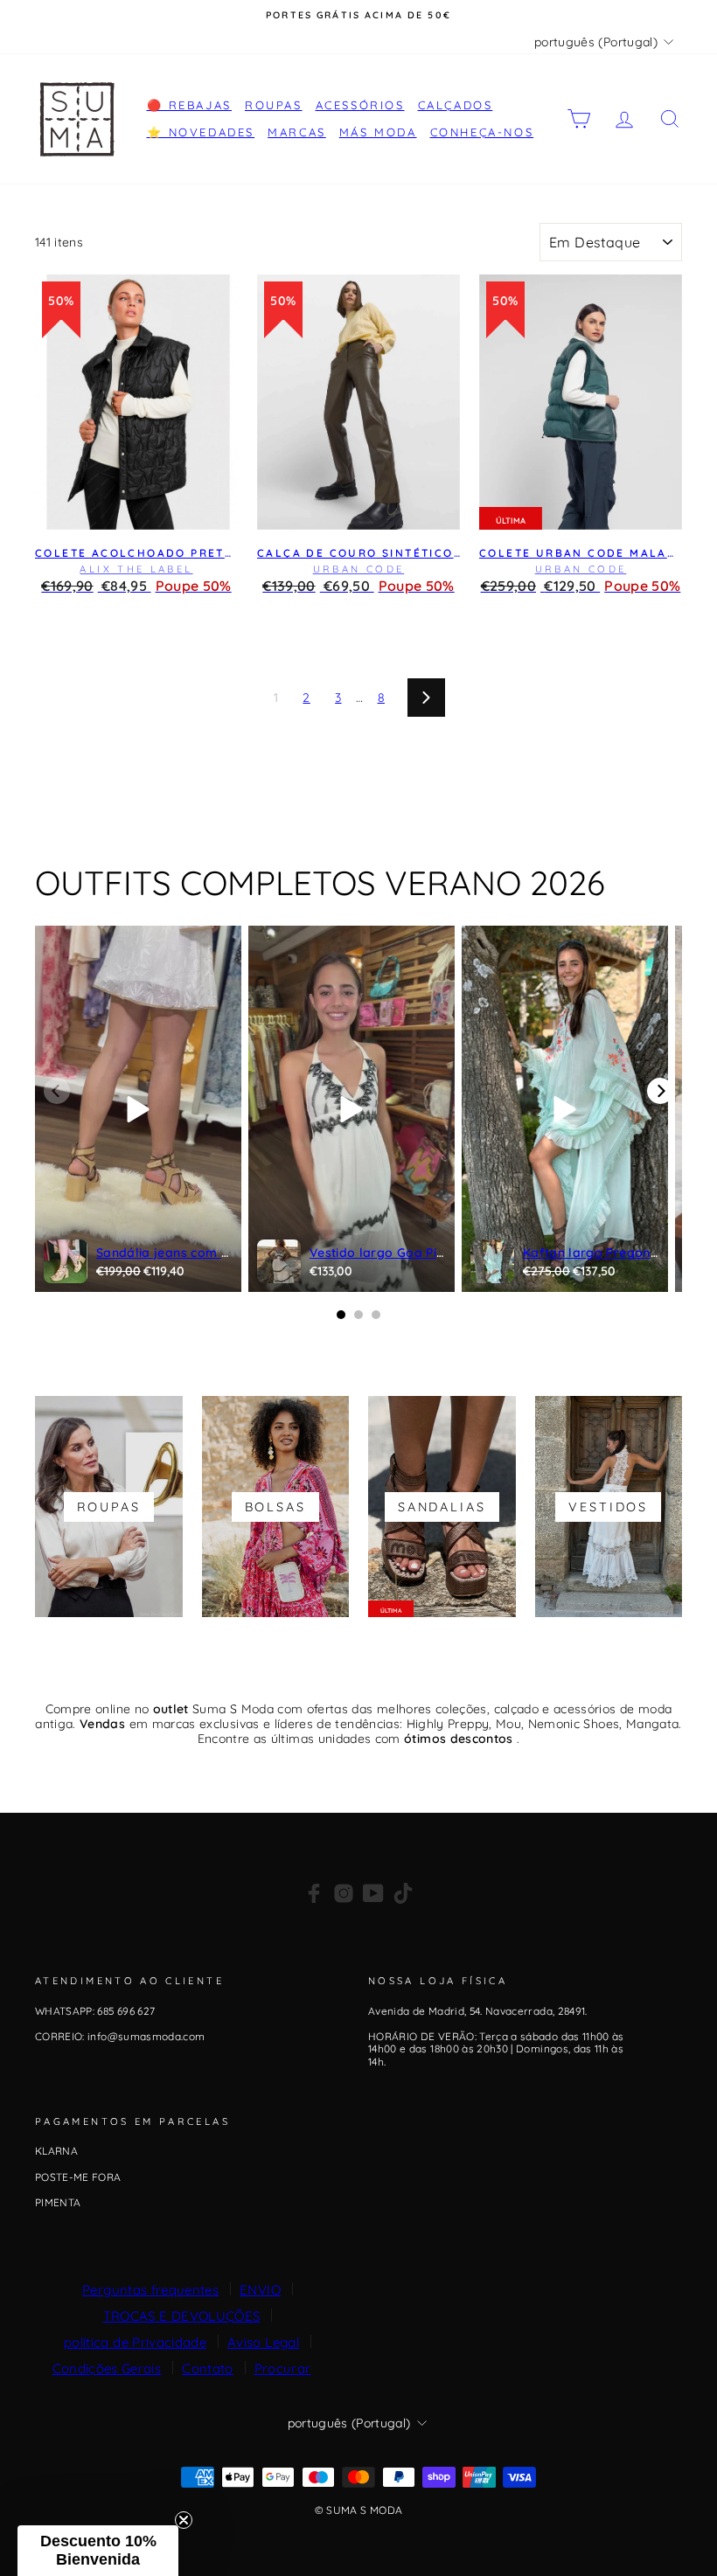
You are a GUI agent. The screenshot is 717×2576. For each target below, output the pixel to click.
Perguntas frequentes (150, 2290)
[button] (98, 2551)
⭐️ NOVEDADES (201, 132)
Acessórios (360, 105)
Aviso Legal (263, 2342)
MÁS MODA (378, 132)
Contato (207, 2368)
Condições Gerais (107, 2368)
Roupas (274, 105)
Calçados (456, 105)
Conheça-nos (482, 132)
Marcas (297, 132)
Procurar (283, 2368)
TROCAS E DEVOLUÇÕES (182, 2316)
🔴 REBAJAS (189, 105)
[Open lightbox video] (138, 1109)
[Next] (660, 1091)
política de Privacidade (135, 2342)
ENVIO (260, 2290)
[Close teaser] (184, 2520)
